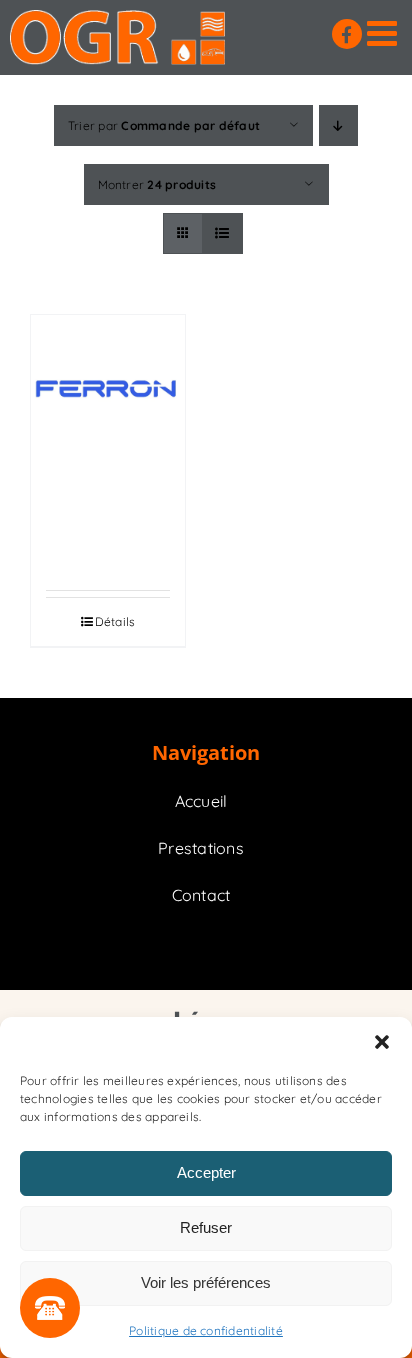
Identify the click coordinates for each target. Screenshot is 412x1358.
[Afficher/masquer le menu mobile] (384, 32)
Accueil (201, 801)
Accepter (206, 1172)
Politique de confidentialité (206, 1330)
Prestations (201, 848)
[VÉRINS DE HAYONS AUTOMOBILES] (108, 392)
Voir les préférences (206, 1282)
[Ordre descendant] (338, 125)
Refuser (206, 1227)
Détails (115, 621)
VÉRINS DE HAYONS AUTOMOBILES (116, 524)
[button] (382, 1042)
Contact (201, 895)
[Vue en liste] (222, 233)
